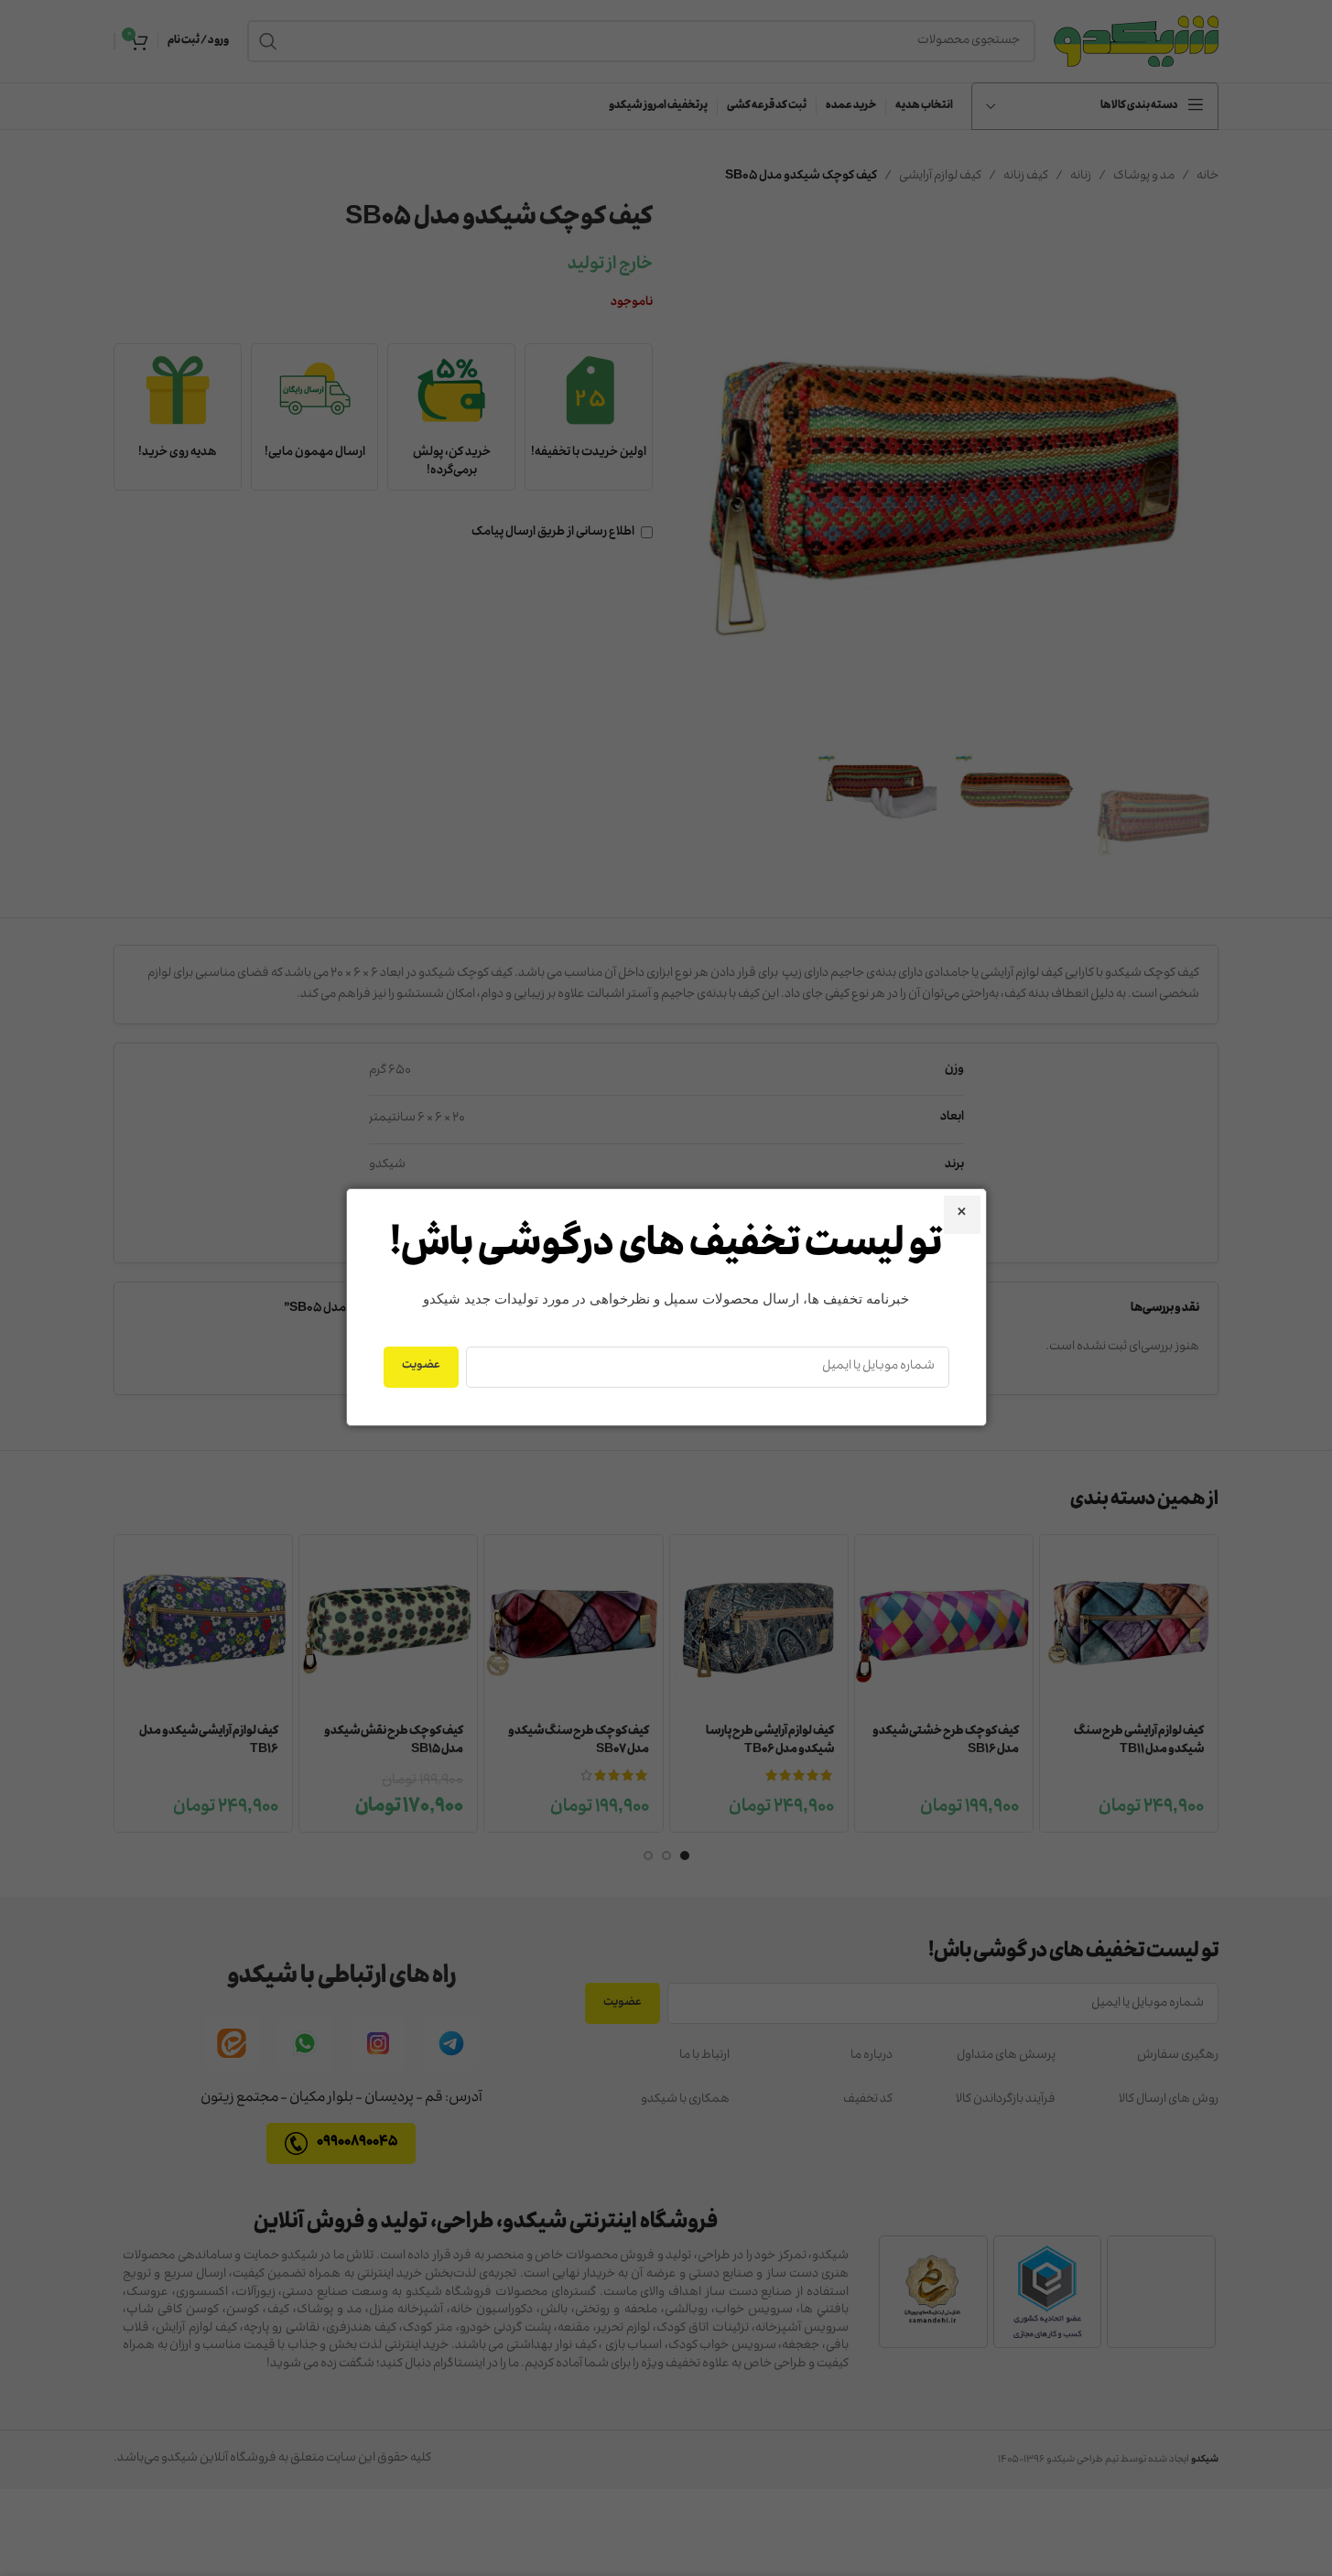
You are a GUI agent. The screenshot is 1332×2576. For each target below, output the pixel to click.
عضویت (421, 1366)
